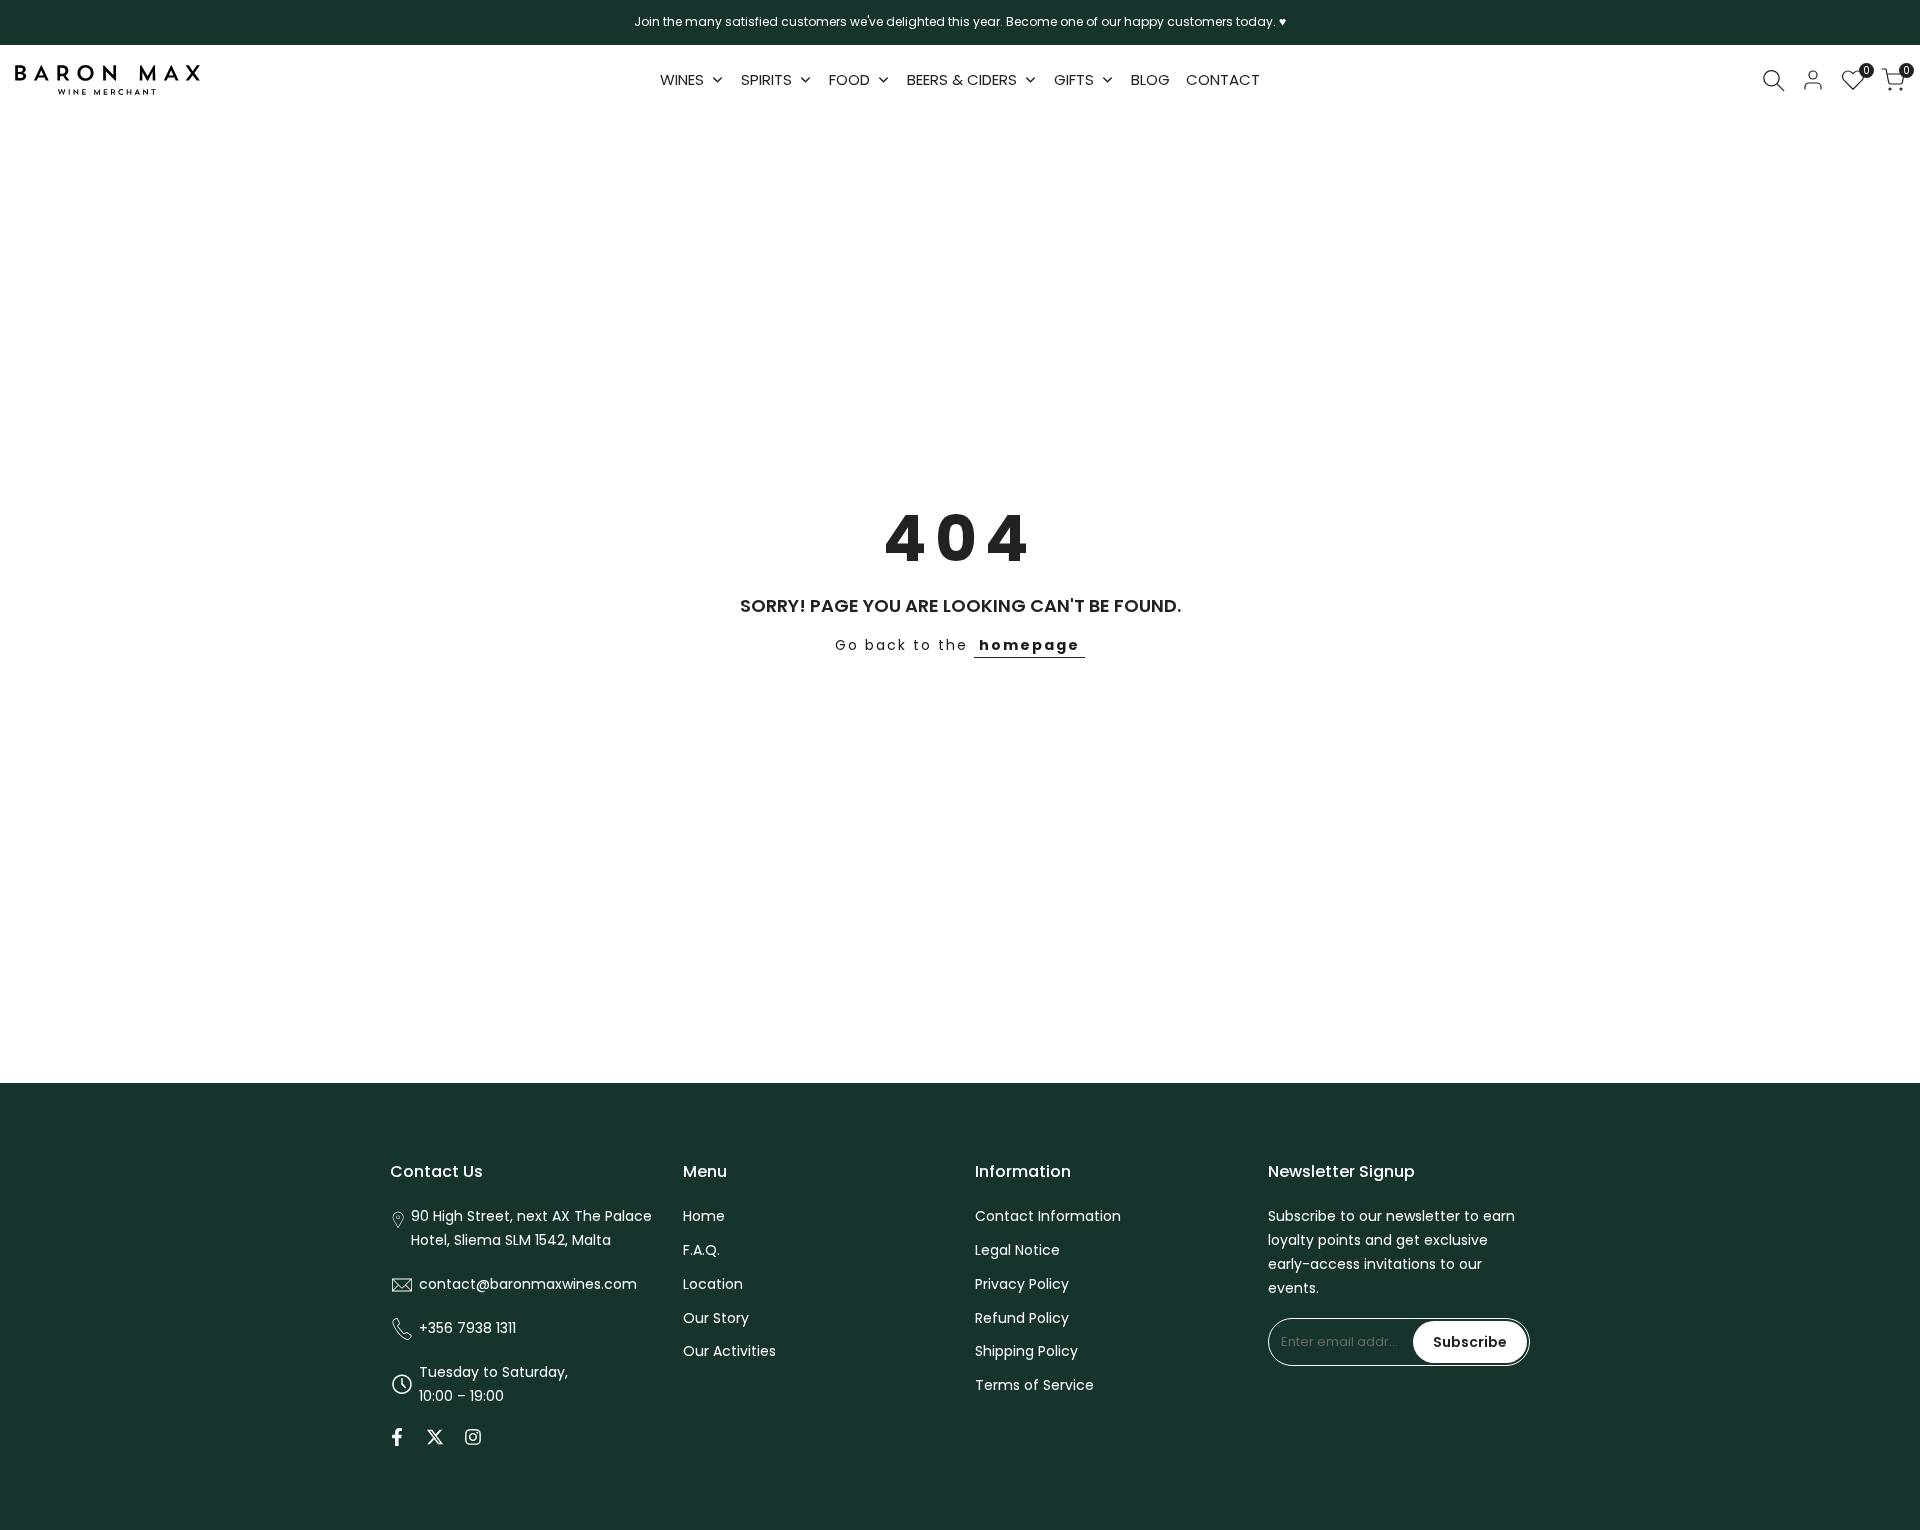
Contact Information (1048, 1216)
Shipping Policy (1026, 1351)
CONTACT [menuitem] (1223, 79)
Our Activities (729, 1351)
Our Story (716, 1318)
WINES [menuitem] (682, 79)
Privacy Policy (1022, 1284)
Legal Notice (1017, 1250)
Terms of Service (1034, 1385)
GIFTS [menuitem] (1074, 79)
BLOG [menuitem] (1150, 79)
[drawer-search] (1774, 80)
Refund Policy (1022, 1318)
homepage (1029, 645)
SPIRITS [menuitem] (766, 79)
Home (704, 1216)
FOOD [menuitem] (849, 79)
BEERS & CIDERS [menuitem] (962, 79)
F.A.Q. (701, 1250)
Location (713, 1284)
